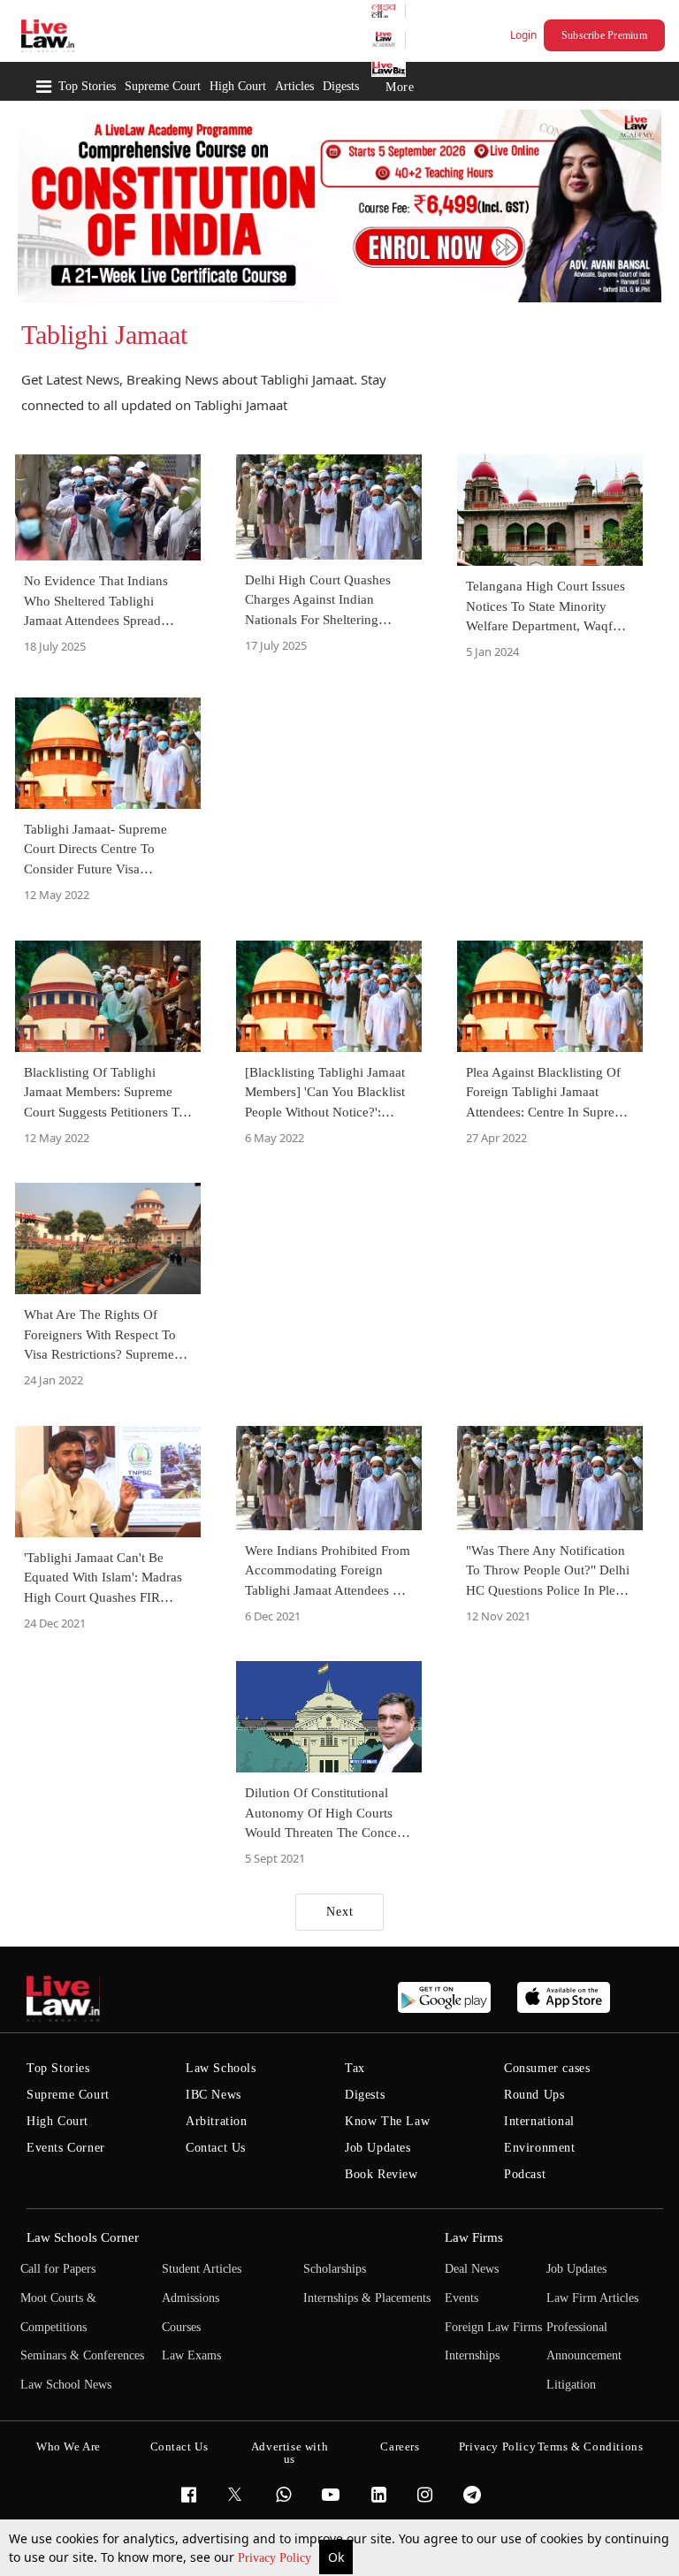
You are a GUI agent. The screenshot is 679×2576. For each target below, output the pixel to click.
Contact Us (216, 2148)
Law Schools (221, 2068)
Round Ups (534, 2095)
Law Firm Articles (592, 2298)
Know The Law (387, 2121)
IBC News (214, 2095)
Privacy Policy (276, 2558)
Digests (341, 86)
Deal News (472, 2269)
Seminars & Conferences (82, 2355)
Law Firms (474, 2237)
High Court (238, 86)
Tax (355, 2068)
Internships (472, 2355)
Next (340, 1912)
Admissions (191, 2298)
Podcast (525, 2174)
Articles (294, 86)
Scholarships (335, 2269)
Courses (181, 2327)
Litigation (571, 2385)
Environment (540, 2148)
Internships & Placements (367, 2298)
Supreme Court (163, 86)
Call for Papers (58, 2269)
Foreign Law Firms (493, 2327)
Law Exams (191, 2355)
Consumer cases (547, 2068)
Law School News (66, 2385)
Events (462, 2298)
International (539, 2121)
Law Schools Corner (83, 2237)
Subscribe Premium (604, 35)
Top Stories (87, 86)
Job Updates (378, 2148)
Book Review (381, 2174)
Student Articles (202, 2269)
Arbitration (217, 2121)
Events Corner (66, 2148)
